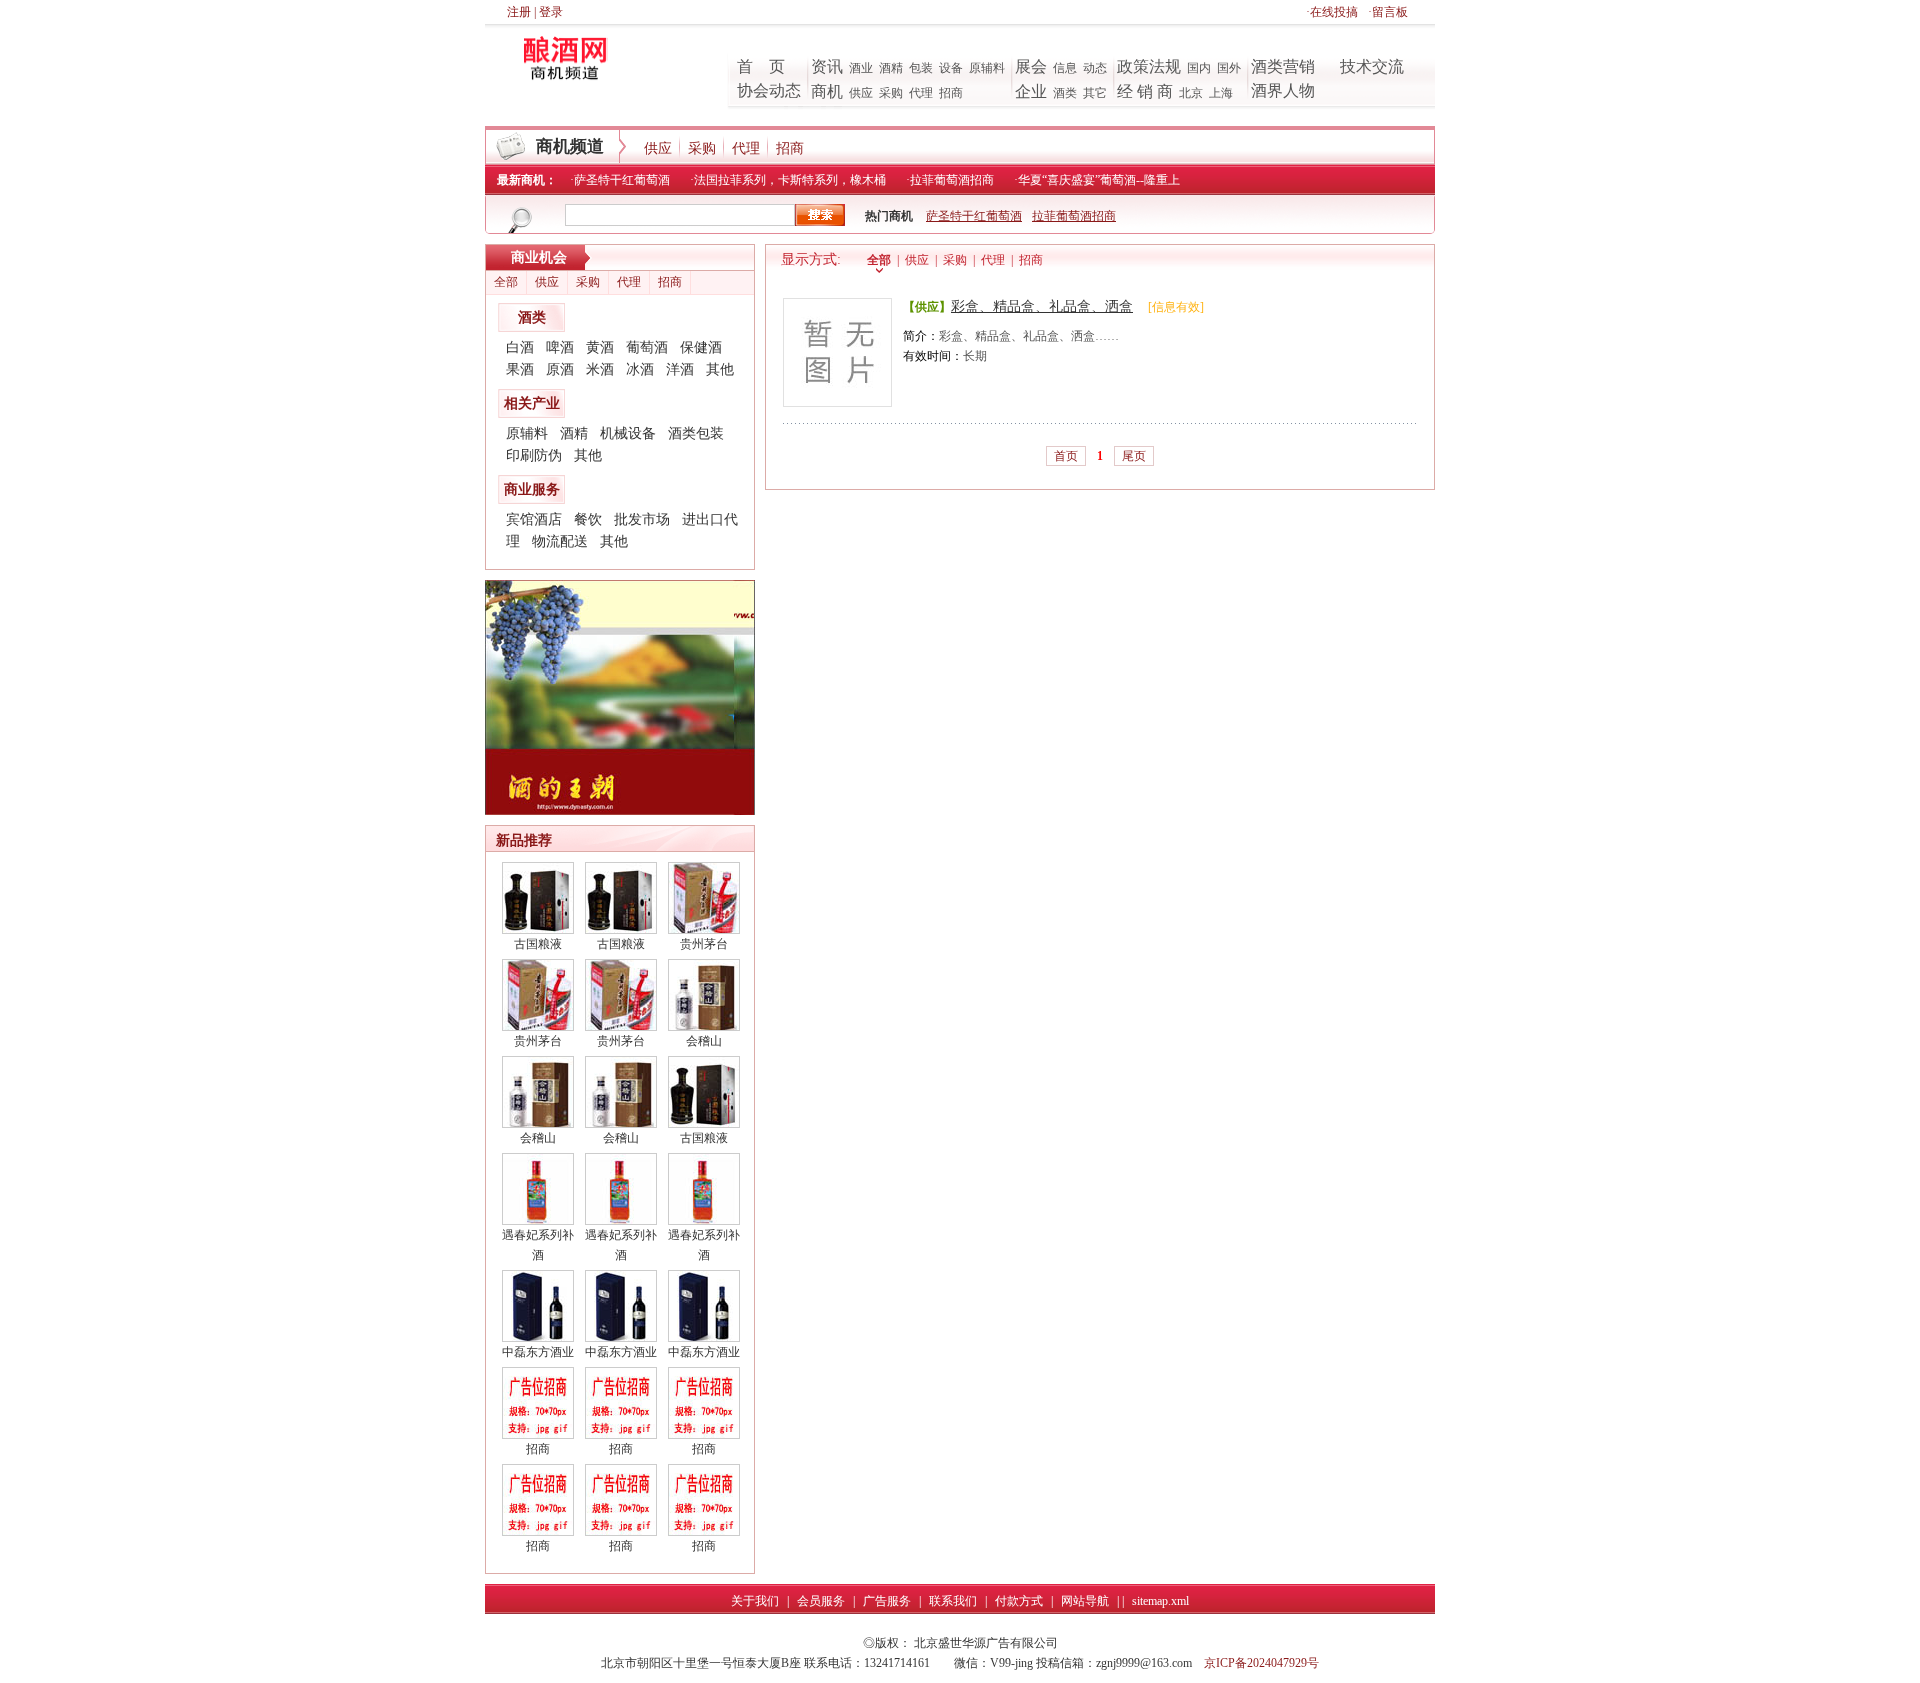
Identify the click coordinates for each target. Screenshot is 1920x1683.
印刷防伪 (534, 455)
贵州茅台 (704, 944)
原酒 (560, 369)
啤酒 (560, 347)
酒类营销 (1283, 66)
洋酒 (680, 369)
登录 (551, 12)
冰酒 (640, 369)
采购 (891, 93)
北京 (1191, 93)
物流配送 (560, 541)
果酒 (520, 369)
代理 (921, 93)
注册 (519, 12)
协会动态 (769, 90)
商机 (827, 91)
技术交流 (1372, 66)
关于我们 (755, 1601)
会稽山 (704, 1041)
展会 (1031, 66)
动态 (1095, 68)
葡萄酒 (647, 347)
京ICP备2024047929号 (1261, 1663)
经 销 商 (1145, 91)
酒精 (891, 68)
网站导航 (1085, 1601)
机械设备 (628, 433)
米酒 (600, 369)
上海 (1221, 93)
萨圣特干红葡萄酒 (622, 180)
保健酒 (701, 347)
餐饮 (588, 519)
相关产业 (532, 403)
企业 (1031, 91)
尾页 (1134, 456)
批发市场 (642, 519)
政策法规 (1149, 66)
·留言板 (1388, 12)
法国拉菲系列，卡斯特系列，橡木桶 (790, 180)
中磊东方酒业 (538, 1352)
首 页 (761, 66)
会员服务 (821, 1601)
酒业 (861, 68)
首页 (1066, 456)
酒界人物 (1283, 90)
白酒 (520, 347)
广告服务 (887, 1601)
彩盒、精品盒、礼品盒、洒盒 (1042, 306)
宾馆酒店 (534, 519)
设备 (951, 68)
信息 (1065, 68)
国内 (1199, 68)
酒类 (1065, 93)
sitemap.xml (1160, 1601)
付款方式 (1019, 1601)
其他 (720, 369)
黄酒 (600, 347)
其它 (1095, 93)
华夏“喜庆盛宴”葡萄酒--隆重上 (1099, 180)
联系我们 (953, 1601)
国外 (1229, 68)
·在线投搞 (1332, 12)
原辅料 (987, 68)
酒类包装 (696, 433)
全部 (506, 282)
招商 (951, 93)
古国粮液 (538, 944)
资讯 (827, 66)
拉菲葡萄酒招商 (952, 180)
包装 (921, 68)
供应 (861, 93)
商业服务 (532, 489)
